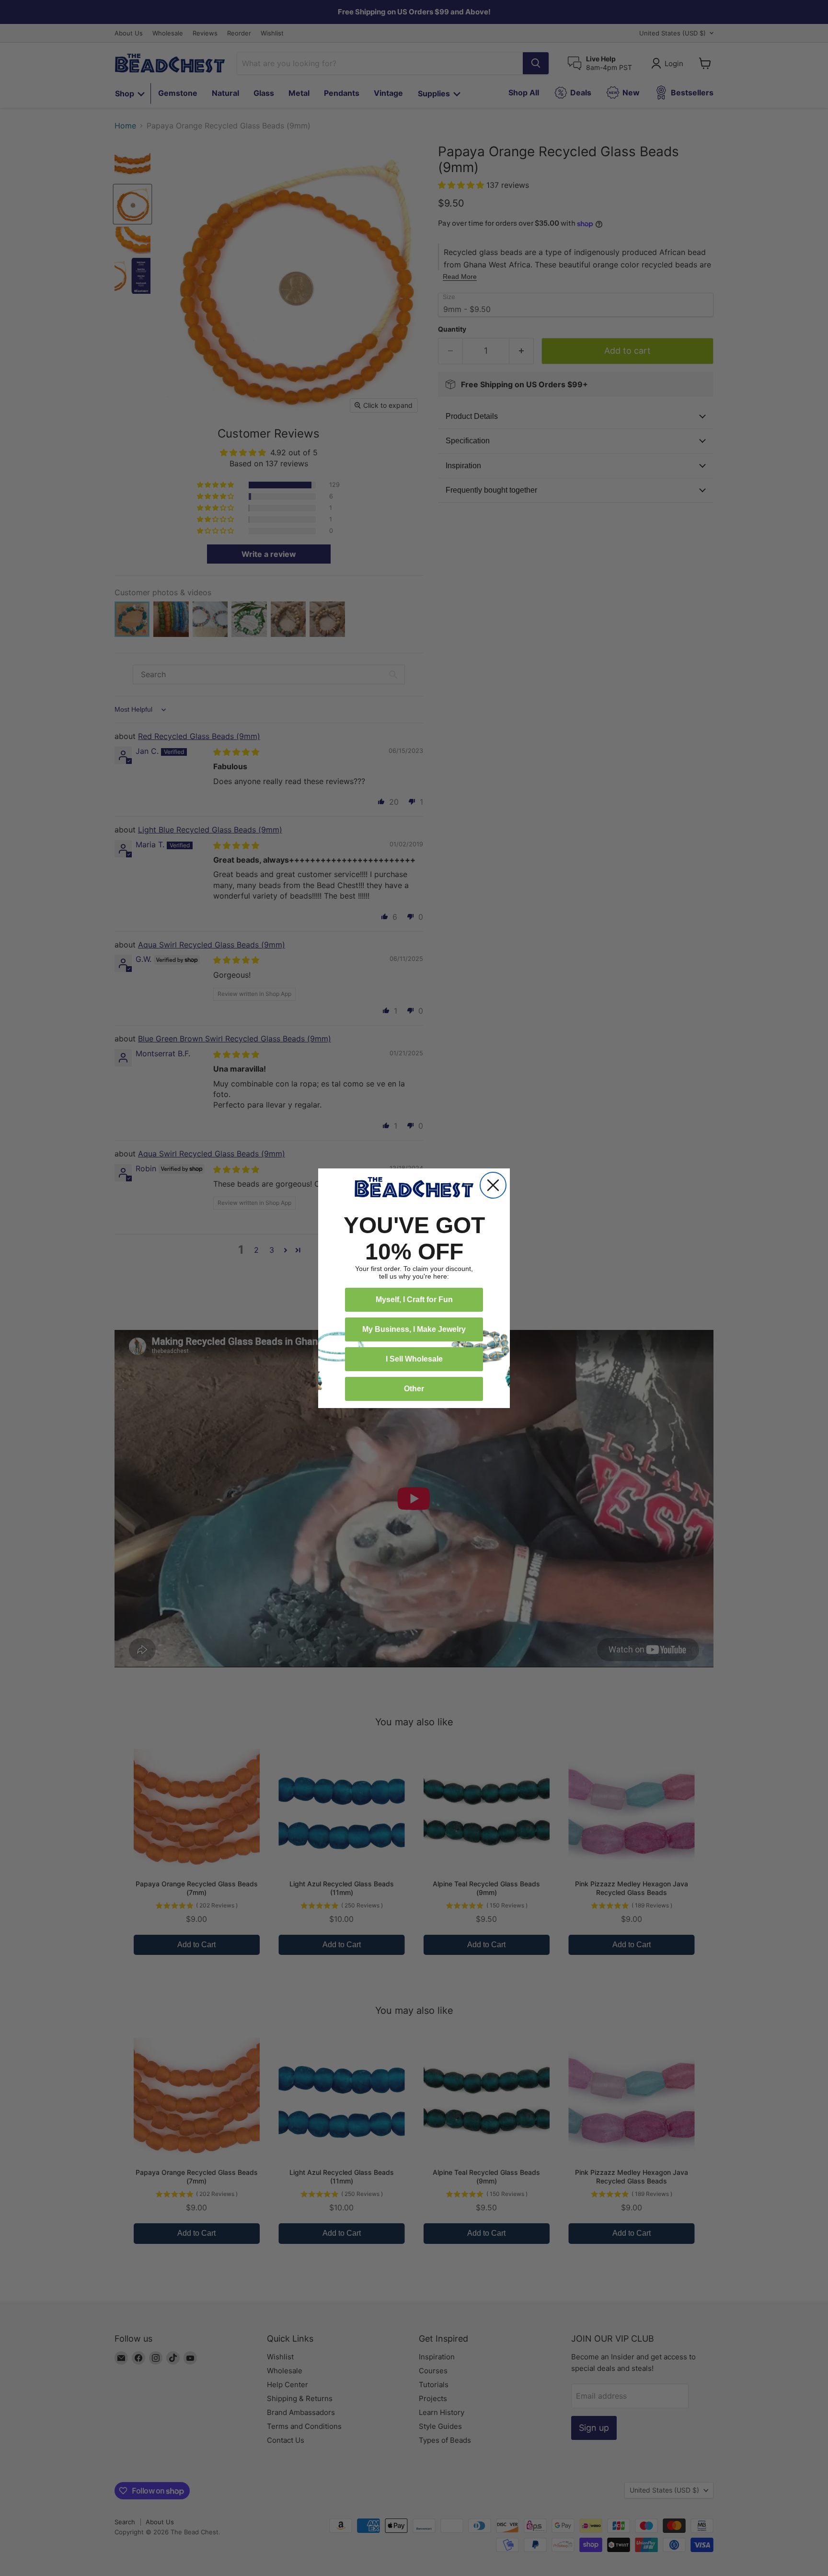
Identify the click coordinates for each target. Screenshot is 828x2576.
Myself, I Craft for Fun (414, 1300)
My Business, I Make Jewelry (414, 1329)
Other (414, 1389)
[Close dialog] (493, 1185)
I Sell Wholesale (414, 1359)
